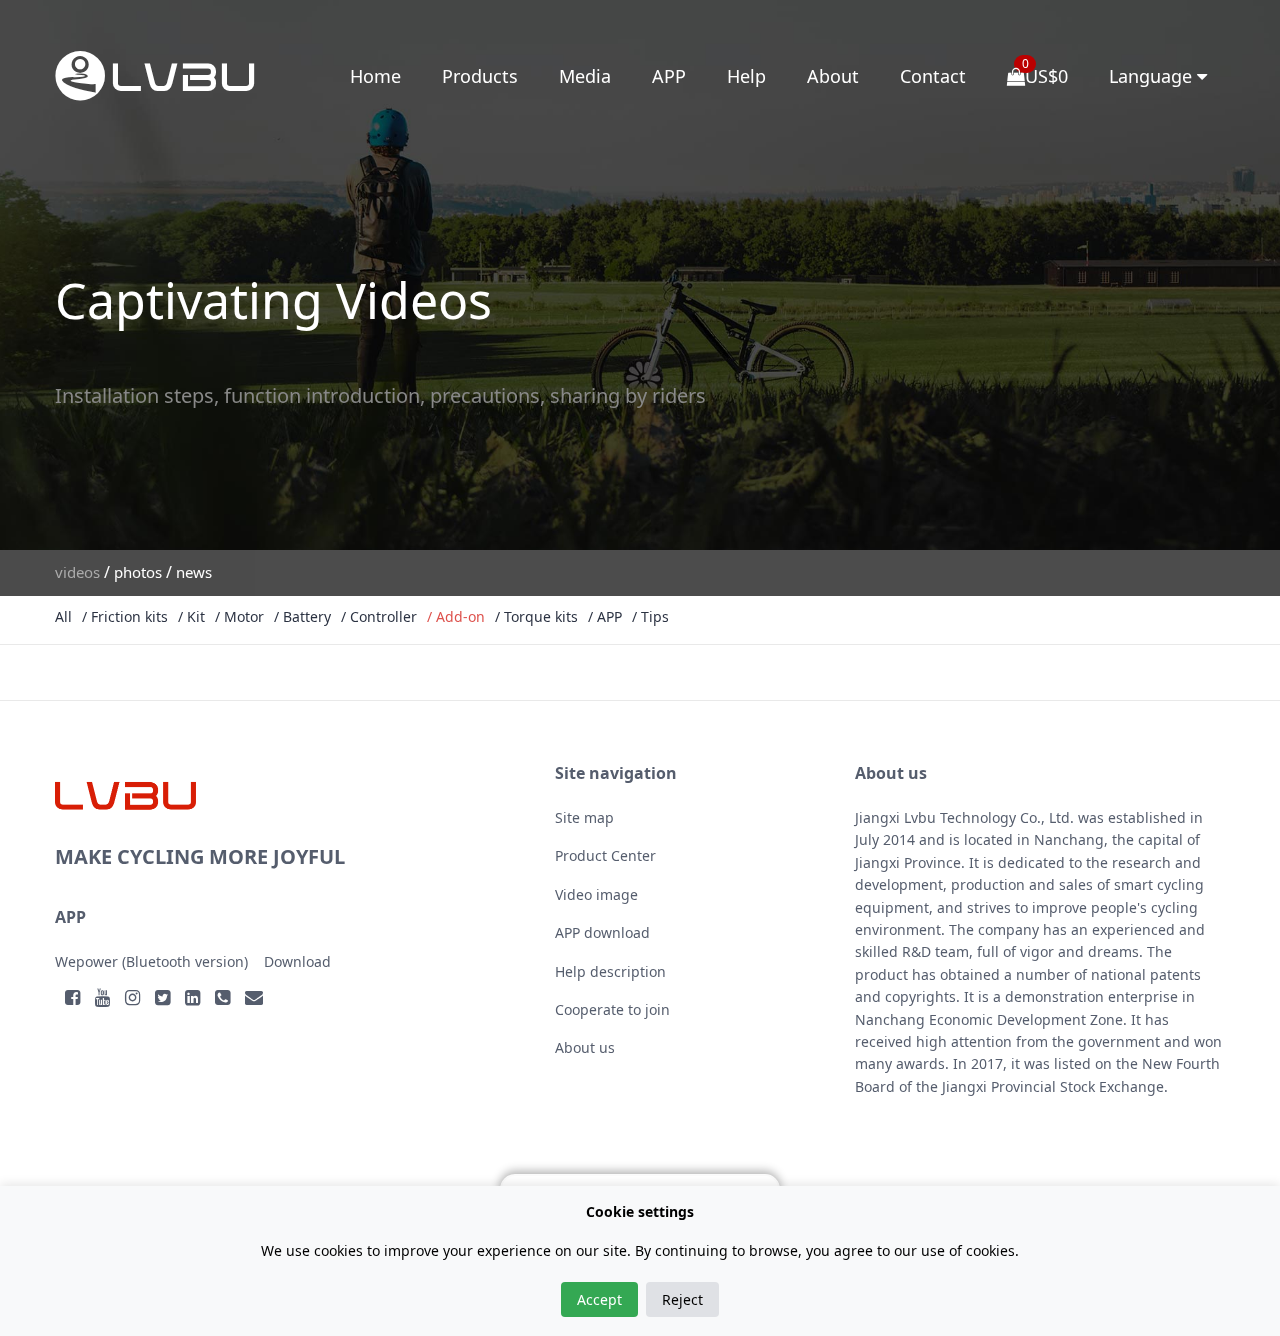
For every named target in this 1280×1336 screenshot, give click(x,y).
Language (1153, 76)
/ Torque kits (536, 616)
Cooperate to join (612, 1009)
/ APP (605, 616)
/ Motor (239, 616)
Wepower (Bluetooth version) (151, 961)
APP (669, 76)
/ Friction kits (125, 616)
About (833, 76)
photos (138, 572)
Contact (933, 76)
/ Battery (302, 616)
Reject (682, 1299)
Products (480, 76)
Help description (610, 971)
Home (375, 76)
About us (585, 1047)
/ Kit (191, 616)
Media (585, 76)
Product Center (605, 855)
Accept (599, 1299)
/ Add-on (456, 616)
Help (746, 76)
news (194, 572)
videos (77, 572)
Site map (584, 817)
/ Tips (650, 616)
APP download (602, 932)
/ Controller (379, 616)
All (63, 616)
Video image (596, 894)
